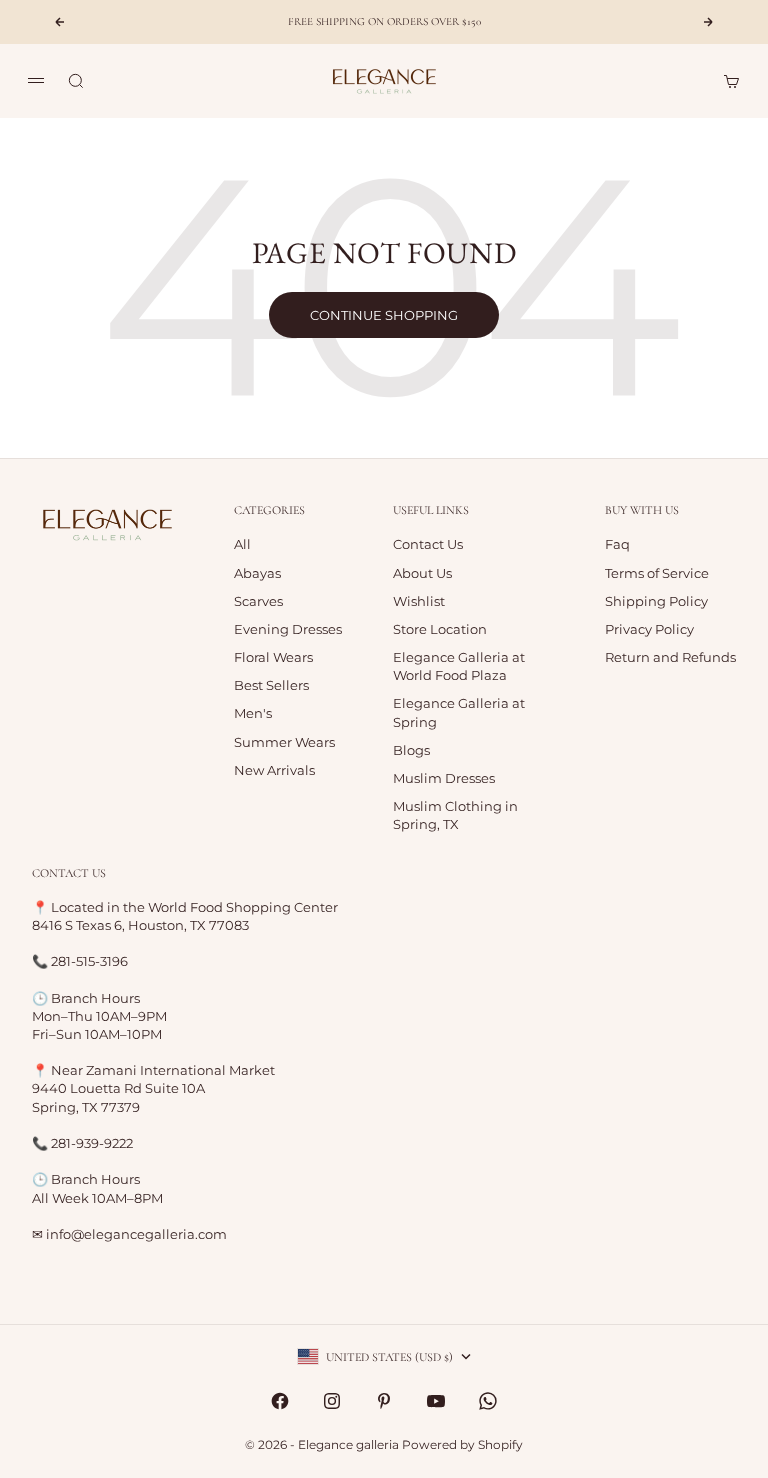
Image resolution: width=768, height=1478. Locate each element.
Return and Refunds (670, 657)
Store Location (440, 629)
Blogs (411, 750)
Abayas (257, 573)
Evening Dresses (288, 629)
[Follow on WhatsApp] (488, 1401)
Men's (253, 713)
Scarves (258, 601)
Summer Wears (284, 742)
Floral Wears (273, 657)
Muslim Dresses (444, 778)
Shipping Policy (656, 601)
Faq (617, 544)
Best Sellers (271, 685)
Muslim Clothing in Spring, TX (455, 815)
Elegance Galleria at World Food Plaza (459, 666)
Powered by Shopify (462, 1444)
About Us (422, 573)
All (242, 544)
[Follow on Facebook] (280, 1401)
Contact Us (428, 544)
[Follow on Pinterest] (384, 1401)
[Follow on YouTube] (436, 1401)
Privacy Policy (649, 629)
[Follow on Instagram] (332, 1401)
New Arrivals (274, 770)
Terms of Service (657, 573)
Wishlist (419, 601)
